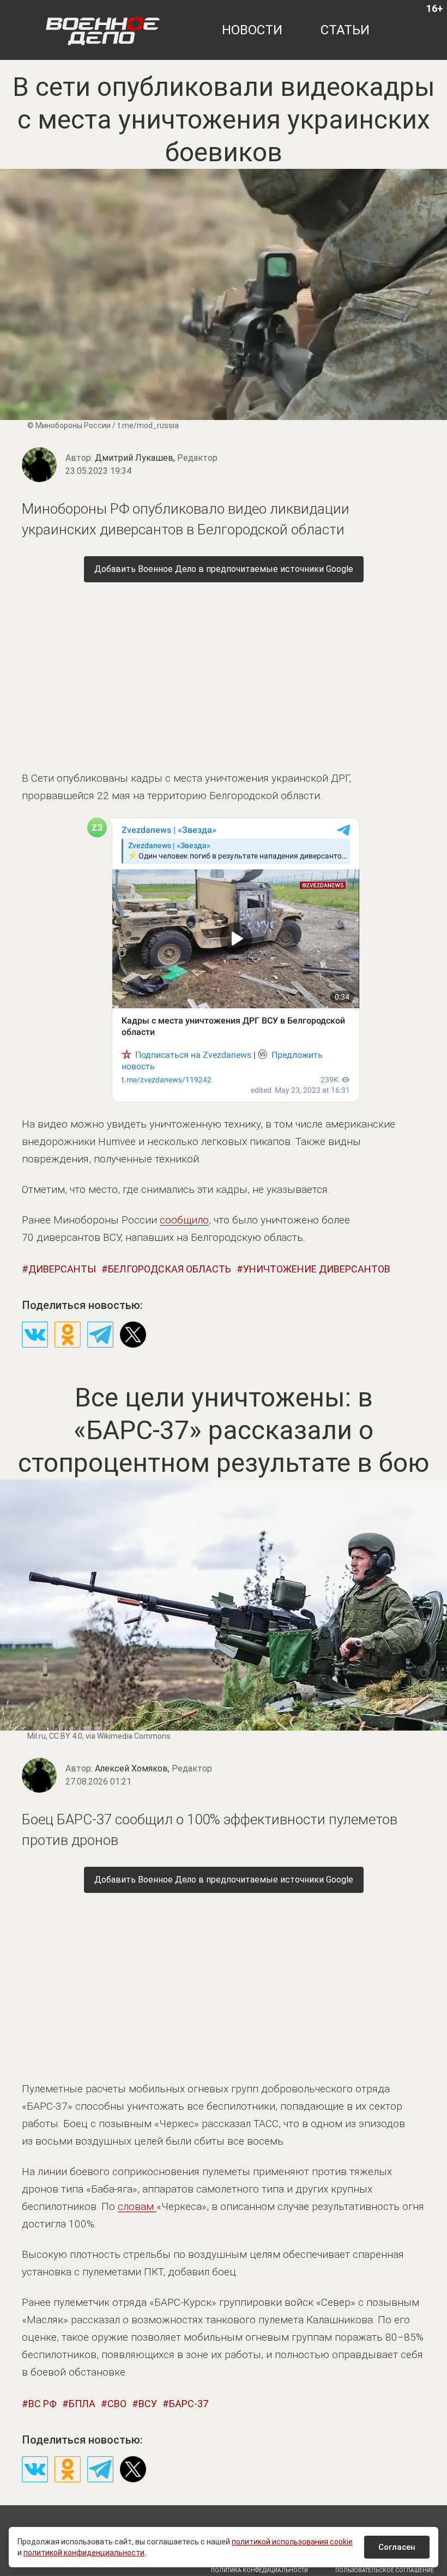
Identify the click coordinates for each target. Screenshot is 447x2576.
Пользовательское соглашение (385, 2570)
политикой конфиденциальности (84, 2553)
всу (148, 2404)
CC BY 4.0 (66, 1736)
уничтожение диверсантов (317, 1269)
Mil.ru (37, 1736)
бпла (82, 2404)
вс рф (43, 2404)
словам (137, 2206)
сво (117, 2404)
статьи (345, 30)
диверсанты (62, 1269)
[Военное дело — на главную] (103, 30)
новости (252, 30)
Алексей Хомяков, (153, 1768)
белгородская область (170, 1269)
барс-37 (189, 2404)
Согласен (397, 2547)
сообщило (184, 1220)
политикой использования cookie (292, 2542)
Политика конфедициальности (259, 2570)
